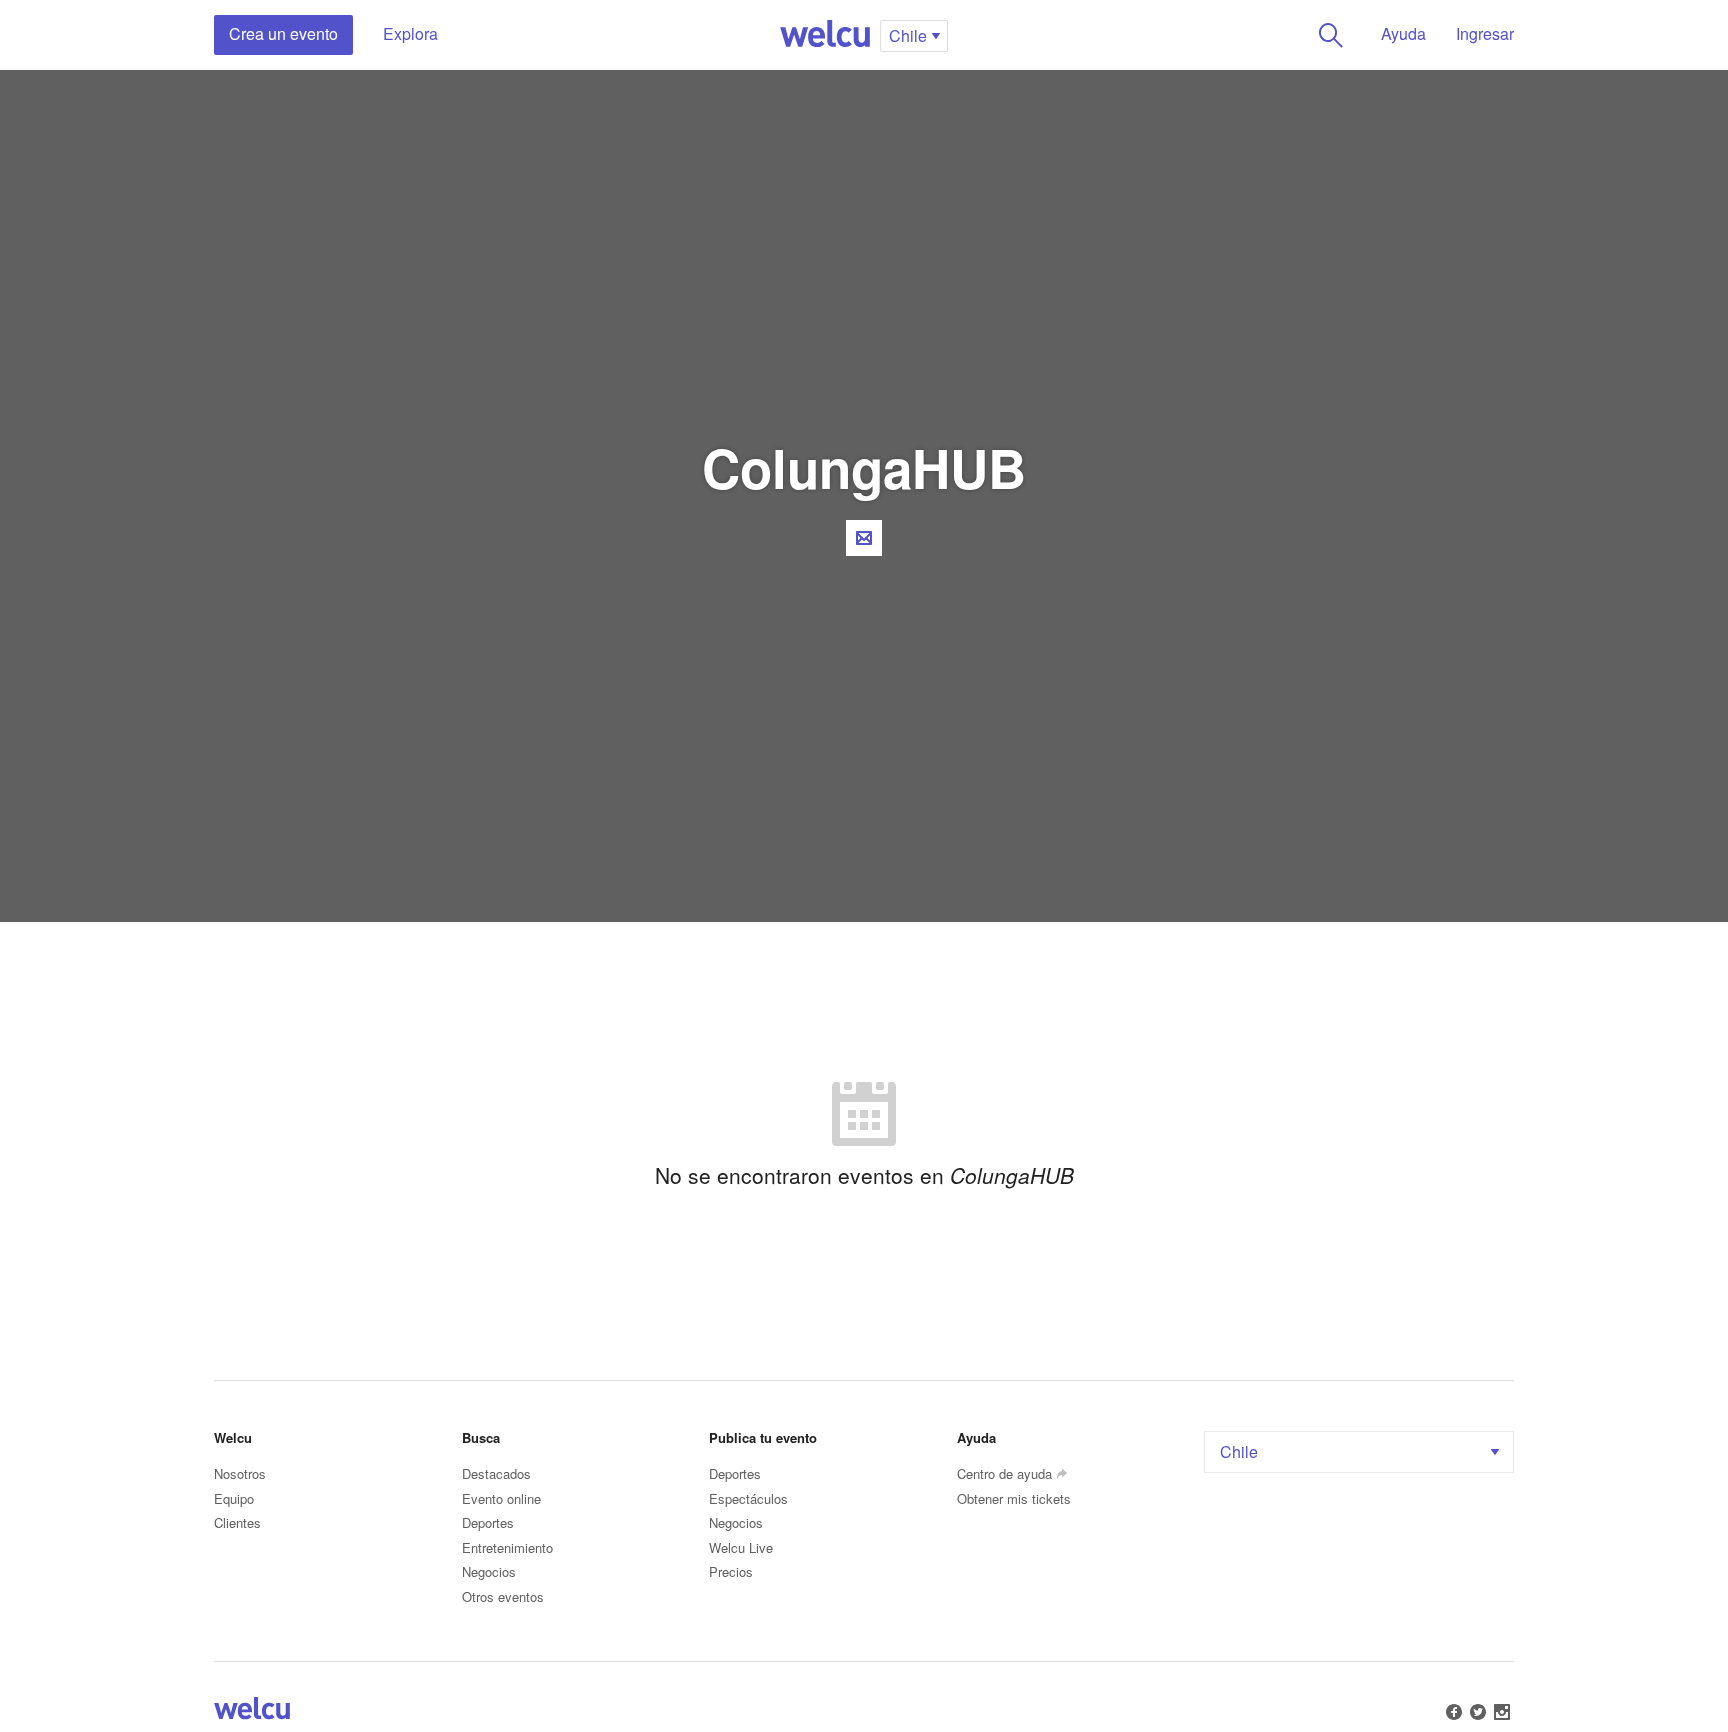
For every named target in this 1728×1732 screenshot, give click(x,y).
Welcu (825, 35)
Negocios (489, 1571)
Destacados (496, 1473)
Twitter (1478, 1712)
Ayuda (1403, 33)
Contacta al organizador (864, 538)
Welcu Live (741, 1547)
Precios (731, 1571)
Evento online (501, 1498)
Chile (1239, 1451)
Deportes (488, 1522)
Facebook (1454, 1712)
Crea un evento (283, 33)
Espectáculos (748, 1498)
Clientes (237, 1522)
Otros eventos (503, 1596)
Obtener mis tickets (1014, 1498)
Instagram (1502, 1712)
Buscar (1331, 35)
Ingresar (1485, 33)
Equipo (234, 1498)
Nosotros (240, 1473)
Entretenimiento (507, 1547)
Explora (410, 33)
